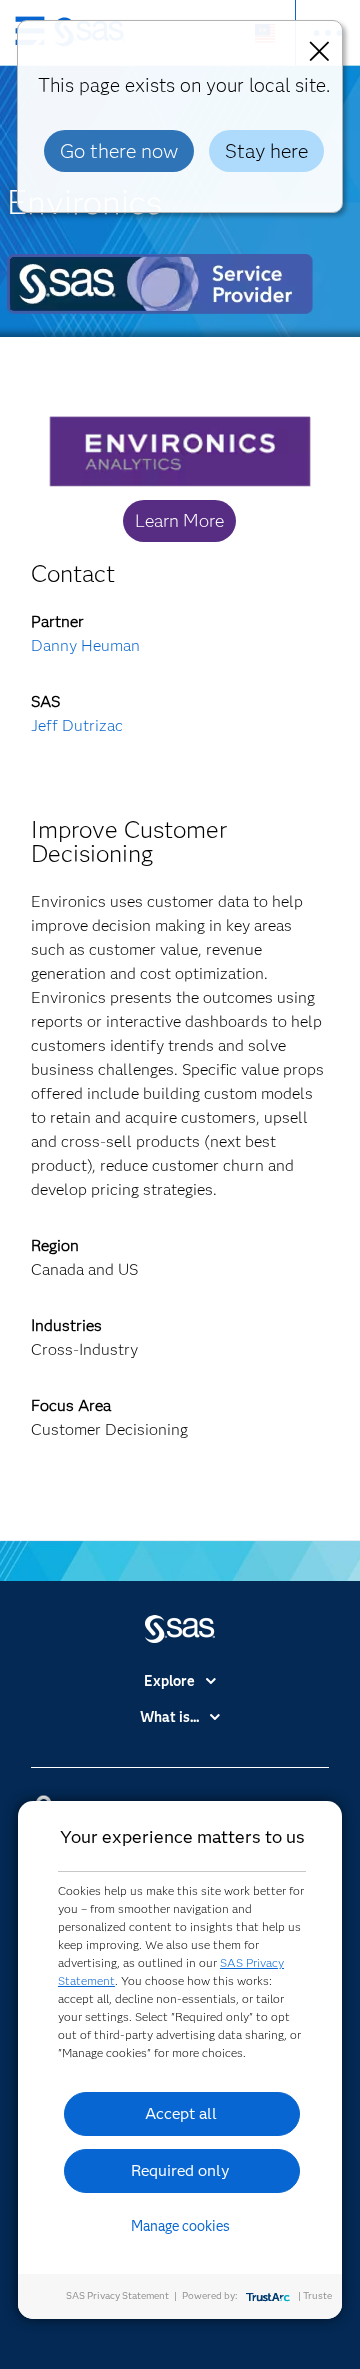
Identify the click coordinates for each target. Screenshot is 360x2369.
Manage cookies (180, 2226)
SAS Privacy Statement (117, 2295)
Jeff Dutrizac (77, 725)
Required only (180, 2170)
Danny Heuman (85, 645)
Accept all (181, 2113)
